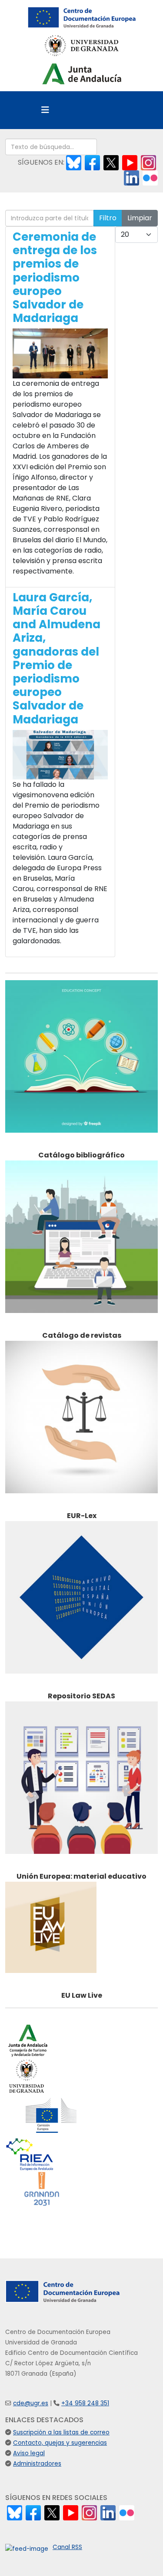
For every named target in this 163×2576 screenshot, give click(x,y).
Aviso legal (29, 2453)
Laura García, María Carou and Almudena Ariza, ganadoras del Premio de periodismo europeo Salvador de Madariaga (57, 658)
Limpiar (140, 218)
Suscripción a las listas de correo (61, 2432)
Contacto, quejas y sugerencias (60, 2443)
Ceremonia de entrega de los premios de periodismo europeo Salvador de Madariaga (55, 277)
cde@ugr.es (31, 2403)
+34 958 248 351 (85, 2403)
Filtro (108, 218)
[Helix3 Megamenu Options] (45, 110)
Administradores (37, 2464)
